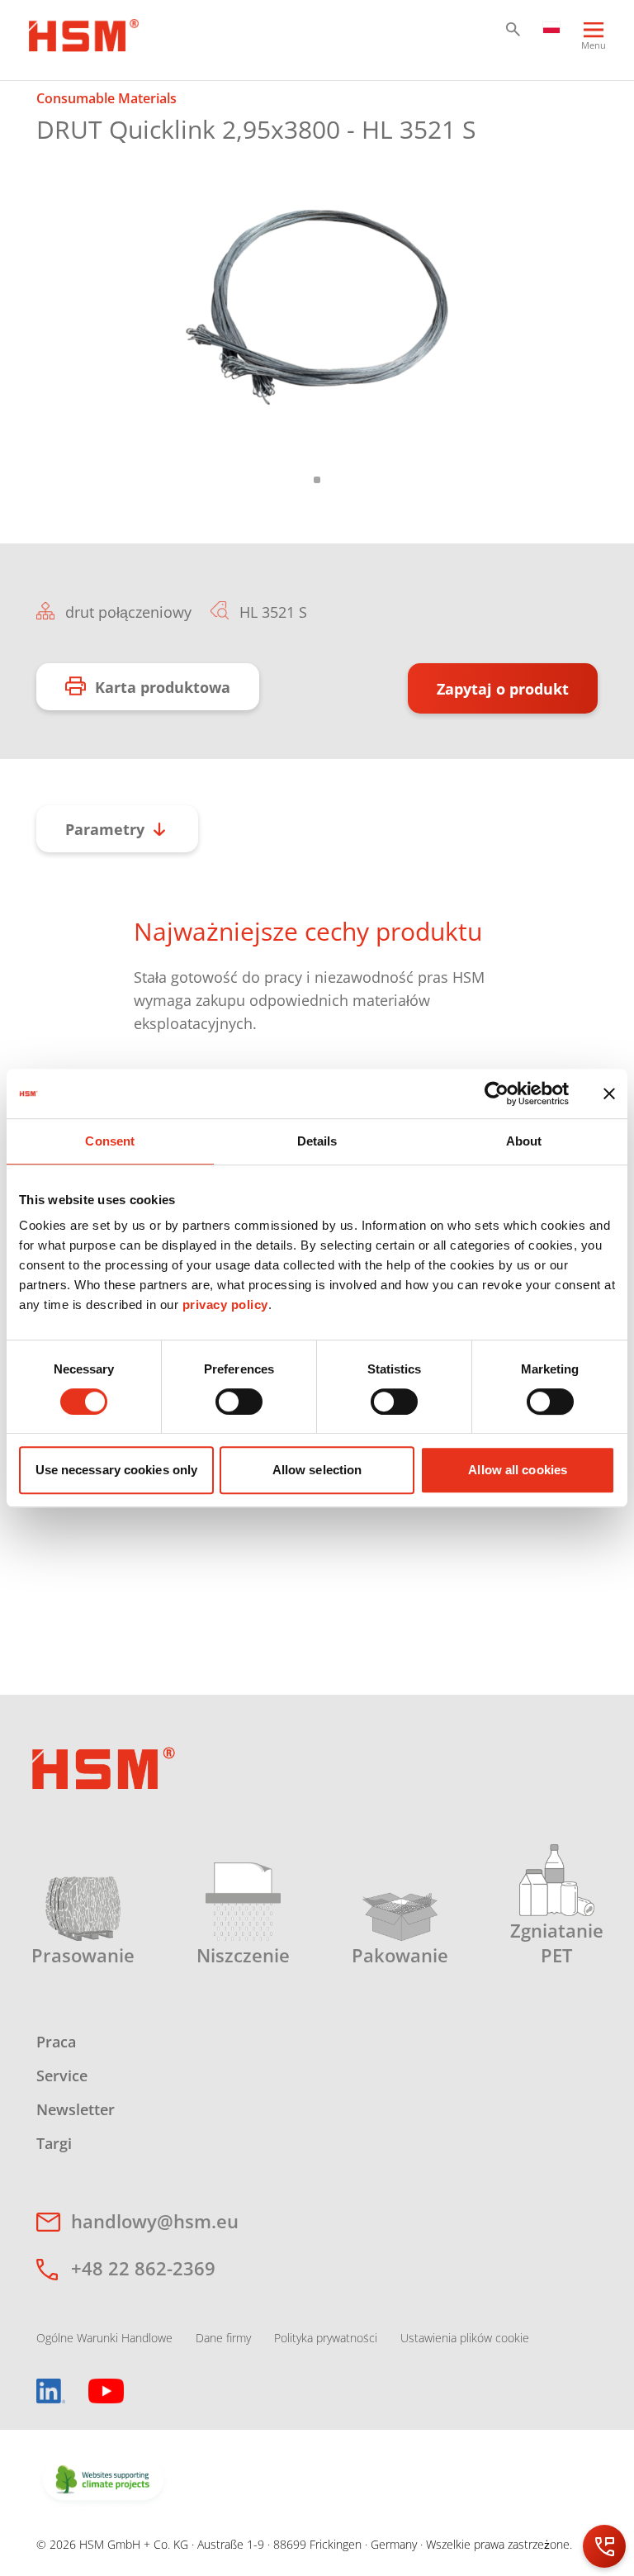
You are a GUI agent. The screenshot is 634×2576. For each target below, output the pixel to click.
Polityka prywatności (326, 2338)
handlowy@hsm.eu (155, 2221)
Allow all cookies (518, 1470)
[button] (513, 29)
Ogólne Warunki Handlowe (104, 2338)
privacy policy (225, 1305)
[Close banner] (609, 1093)
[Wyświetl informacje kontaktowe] (604, 2546)
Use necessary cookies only (117, 1470)
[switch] (239, 1402)
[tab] (317, 308)
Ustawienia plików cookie (465, 2338)
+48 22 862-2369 (143, 2268)
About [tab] (524, 1141)
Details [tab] (317, 1141)
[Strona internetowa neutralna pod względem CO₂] (103, 2481)
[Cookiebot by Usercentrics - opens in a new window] (497, 1093)
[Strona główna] (84, 33)
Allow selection (317, 1470)
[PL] (552, 26)
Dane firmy (223, 2338)
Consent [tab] (110, 1141)
